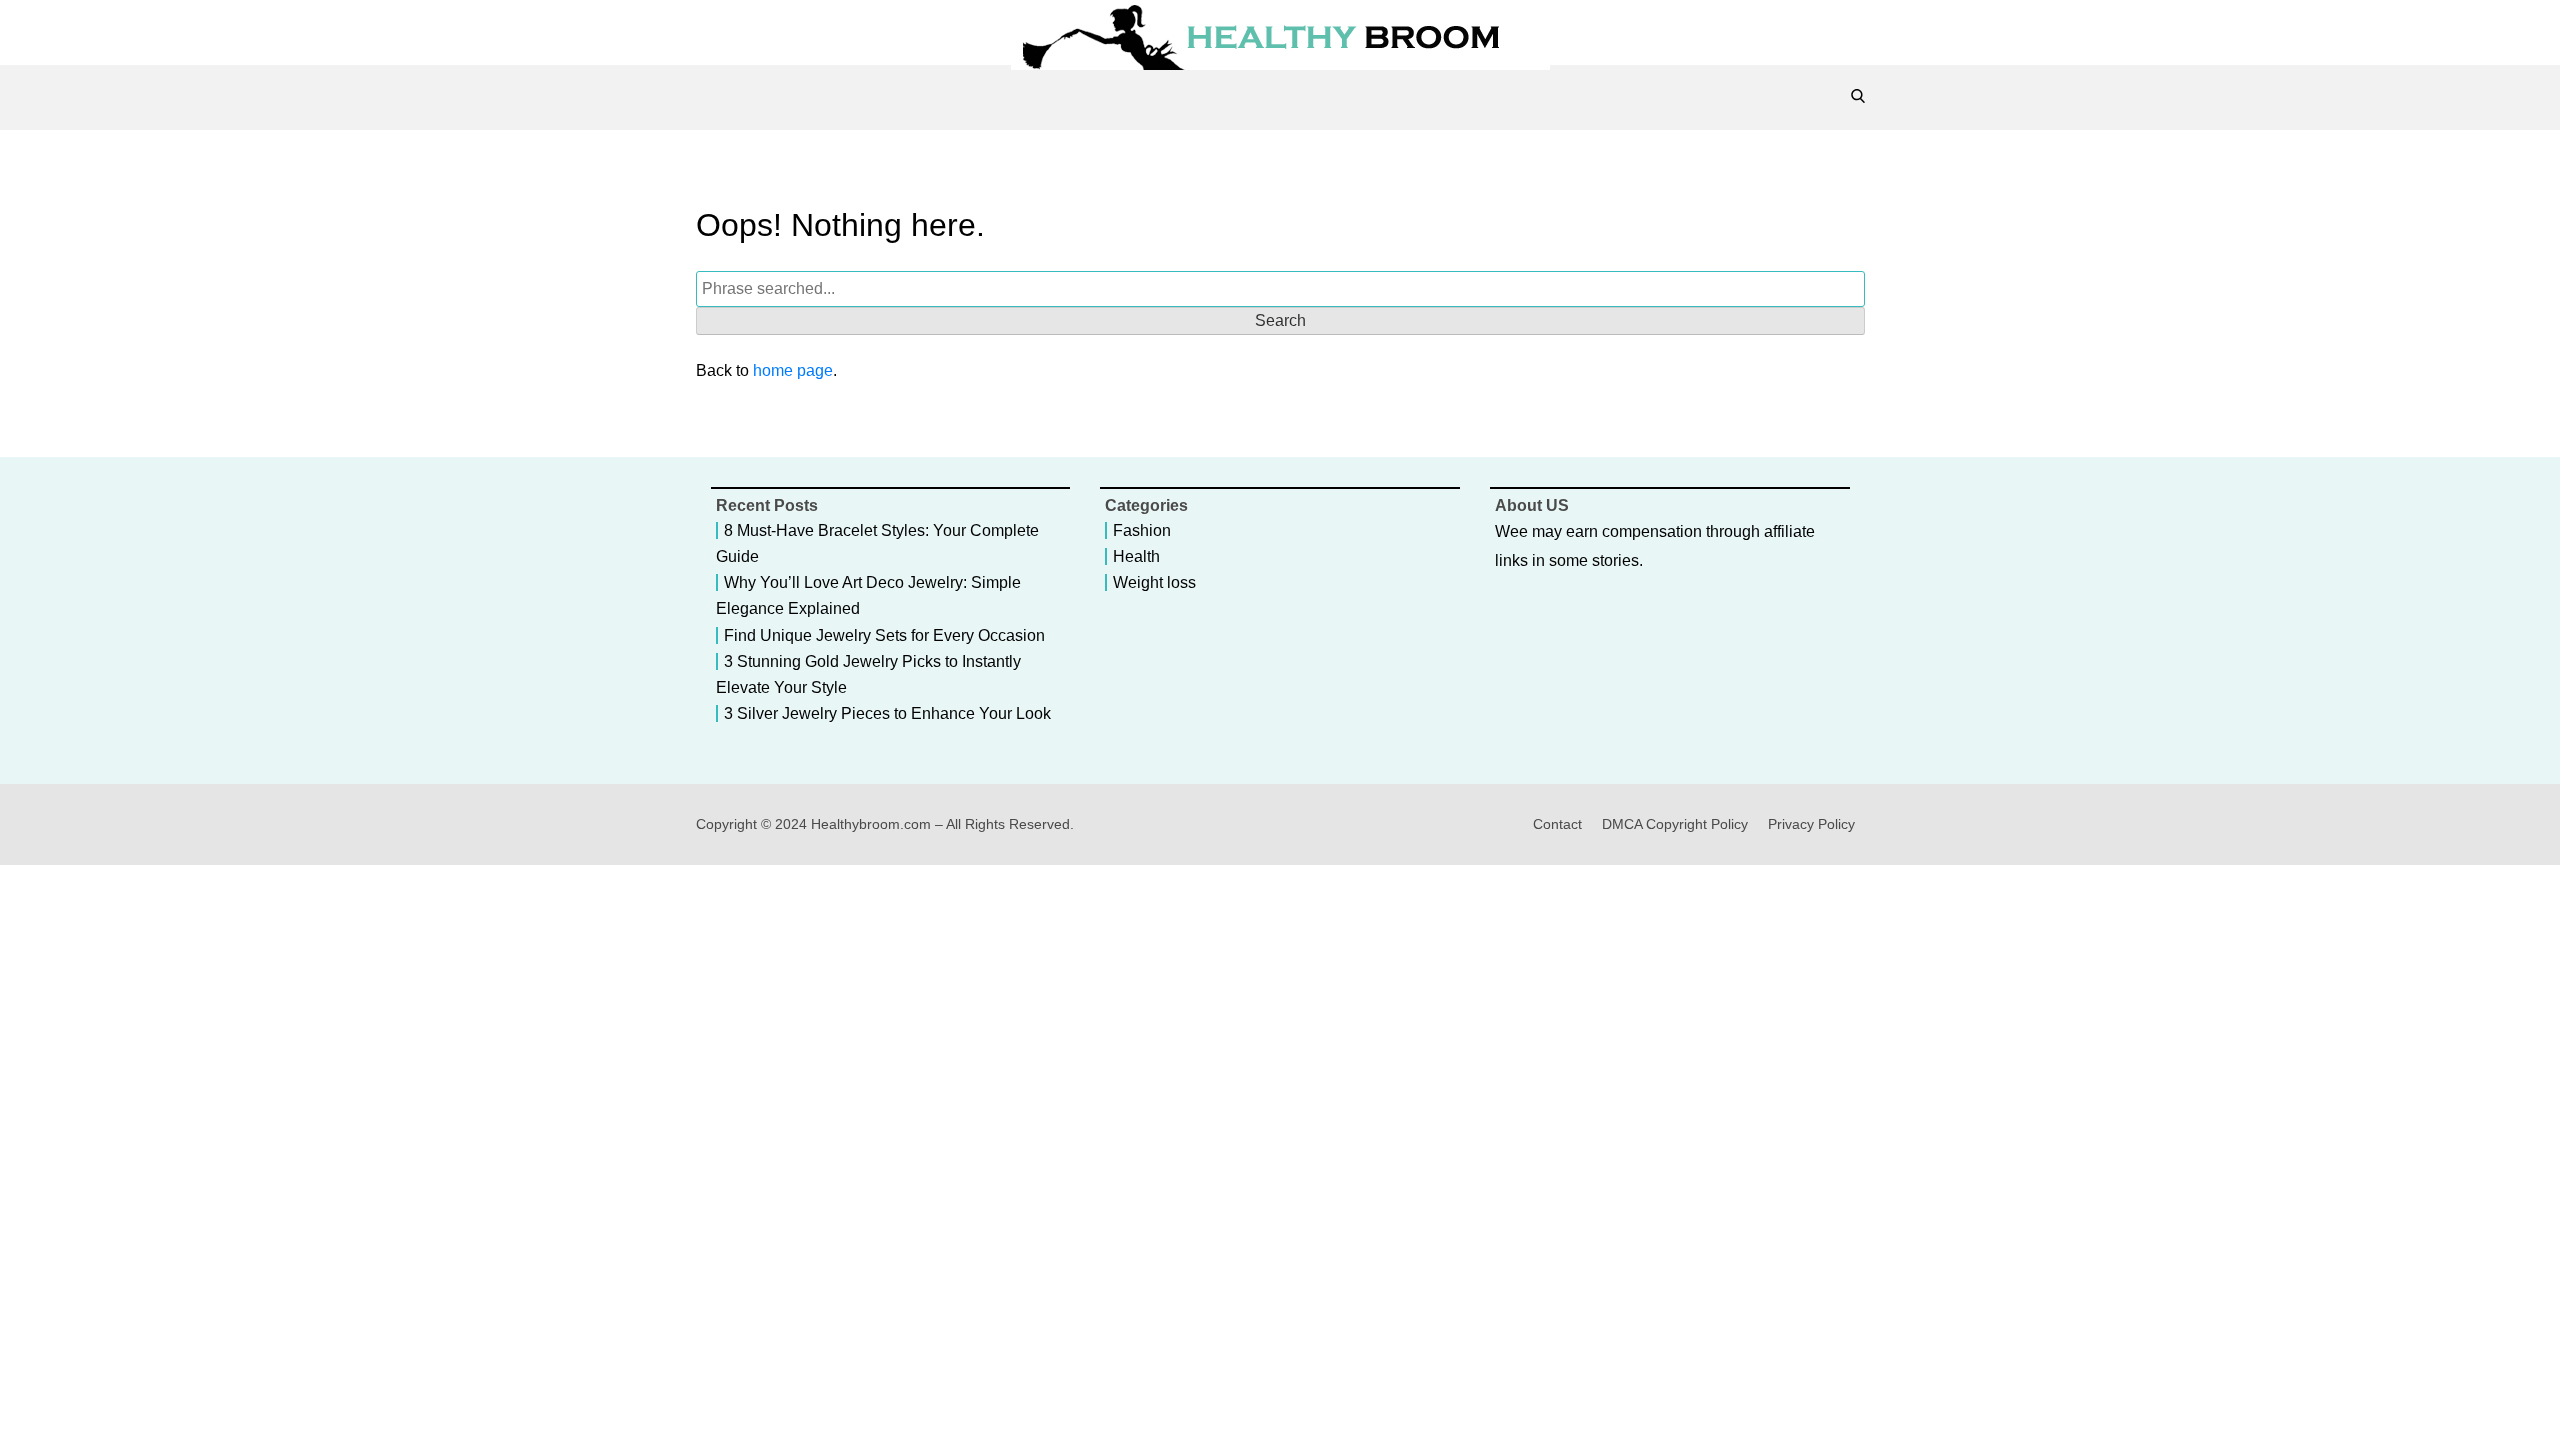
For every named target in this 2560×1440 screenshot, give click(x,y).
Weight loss (1154, 582)
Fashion (1142, 530)
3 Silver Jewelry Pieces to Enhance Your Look (887, 713)
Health (1136, 556)
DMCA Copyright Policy (1675, 824)
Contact (1557, 824)
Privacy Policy (1811, 824)
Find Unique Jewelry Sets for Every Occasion (884, 635)
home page (793, 370)
